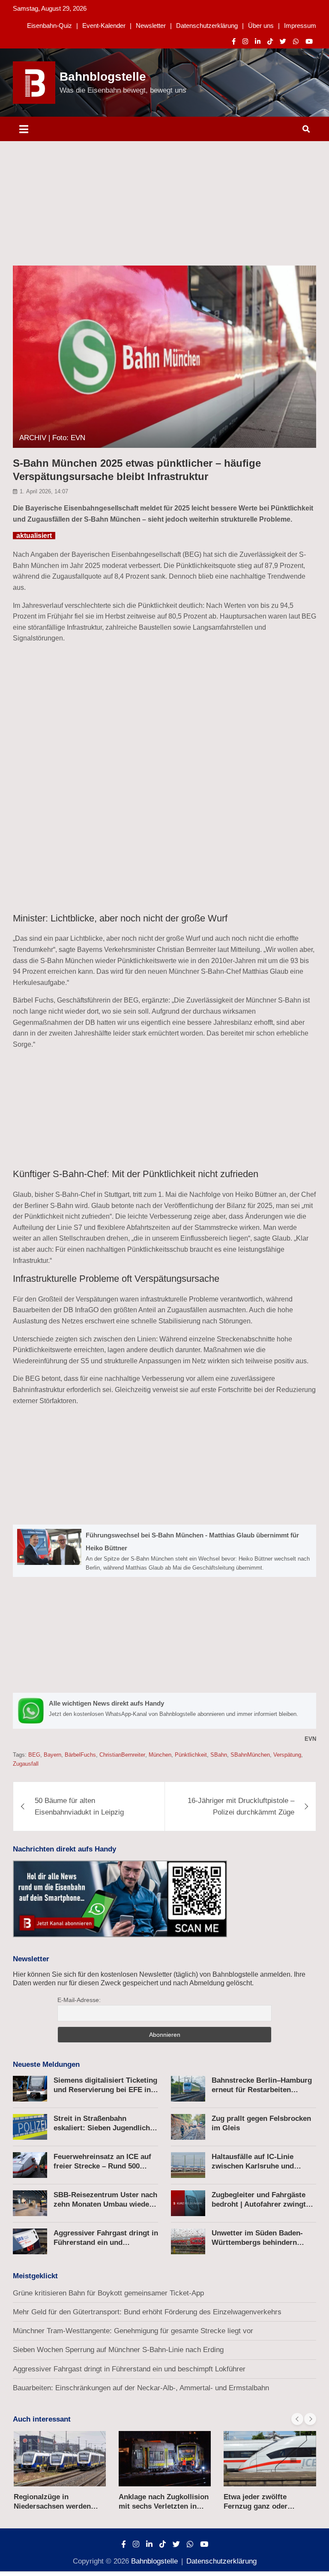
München (160, 1755)
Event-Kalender (104, 26)
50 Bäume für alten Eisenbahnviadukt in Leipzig (79, 1806)
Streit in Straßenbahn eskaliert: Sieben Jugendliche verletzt (104, 2128)
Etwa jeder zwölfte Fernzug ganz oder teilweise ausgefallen (154, 2506)
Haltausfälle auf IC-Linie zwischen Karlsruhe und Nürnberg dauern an (253, 2166)
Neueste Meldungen (46, 2064)
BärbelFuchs (80, 1755)
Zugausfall (26, 1764)
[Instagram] (245, 41)
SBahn (219, 1755)
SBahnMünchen (250, 1755)
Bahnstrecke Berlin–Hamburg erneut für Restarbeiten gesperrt (262, 2090)
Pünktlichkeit (191, 1755)
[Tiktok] (270, 41)
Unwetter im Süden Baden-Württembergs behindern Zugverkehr (257, 2242)
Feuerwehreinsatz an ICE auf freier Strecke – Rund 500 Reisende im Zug (102, 2166)
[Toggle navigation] (24, 129)
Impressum (300, 26)
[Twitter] (283, 41)
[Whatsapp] (296, 41)
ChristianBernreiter (122, 1755)
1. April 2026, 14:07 (44, 491)
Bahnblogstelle (103, 77)
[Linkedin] (258, 41)
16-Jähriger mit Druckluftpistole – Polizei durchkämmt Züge (241, 1806)
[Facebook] (234, 41)
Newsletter (151, 26)
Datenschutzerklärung (207, 26)
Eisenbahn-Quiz (49, 26)
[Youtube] (309, 41)
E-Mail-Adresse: (79, 2000)
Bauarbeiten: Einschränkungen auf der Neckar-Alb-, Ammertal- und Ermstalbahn (141, 2388)
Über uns (261, 26)
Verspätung (287, 1755)
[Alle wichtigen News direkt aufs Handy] (164, 1711)
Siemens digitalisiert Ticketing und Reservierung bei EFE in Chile (105, 2090)
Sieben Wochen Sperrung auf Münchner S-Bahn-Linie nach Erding (118, 2350)
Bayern (52, 1755)
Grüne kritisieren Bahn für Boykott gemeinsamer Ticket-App (108, 2293)
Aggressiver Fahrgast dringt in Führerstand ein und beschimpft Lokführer (106, 2242)
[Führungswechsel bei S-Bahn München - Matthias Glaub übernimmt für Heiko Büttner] (164, 1551)
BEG (34, 1755)
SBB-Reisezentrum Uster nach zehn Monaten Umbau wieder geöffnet (105, 2204)
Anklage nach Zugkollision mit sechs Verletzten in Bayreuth (59, 2506)
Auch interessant (42, 2419)
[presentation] (297, 2419)
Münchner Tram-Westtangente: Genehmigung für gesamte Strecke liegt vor (133, 2331)
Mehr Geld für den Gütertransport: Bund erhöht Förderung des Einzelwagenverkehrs (147, 2312)
